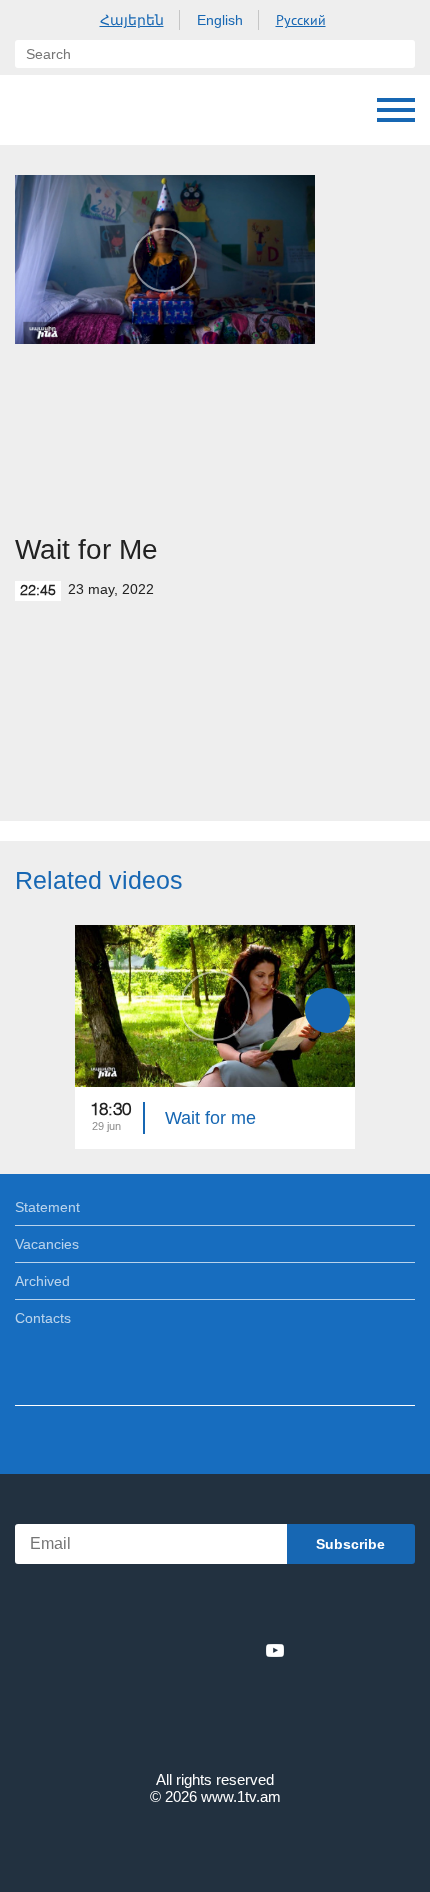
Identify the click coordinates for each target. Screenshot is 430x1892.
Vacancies (47, 1244)
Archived (42, 1281)
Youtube (275, 1650)
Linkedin (208, 1650)
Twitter (174, 1650)
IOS (159, 1606)
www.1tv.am (241, 1796)
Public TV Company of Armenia (117, 110)
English (220, 20)
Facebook (145, 1650)
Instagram (242, 1650)
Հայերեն (132, 20)
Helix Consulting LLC (215, 1843)
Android (271, 1606)
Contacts (43, 1318)
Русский (301, 20)
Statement (47, 1207)
